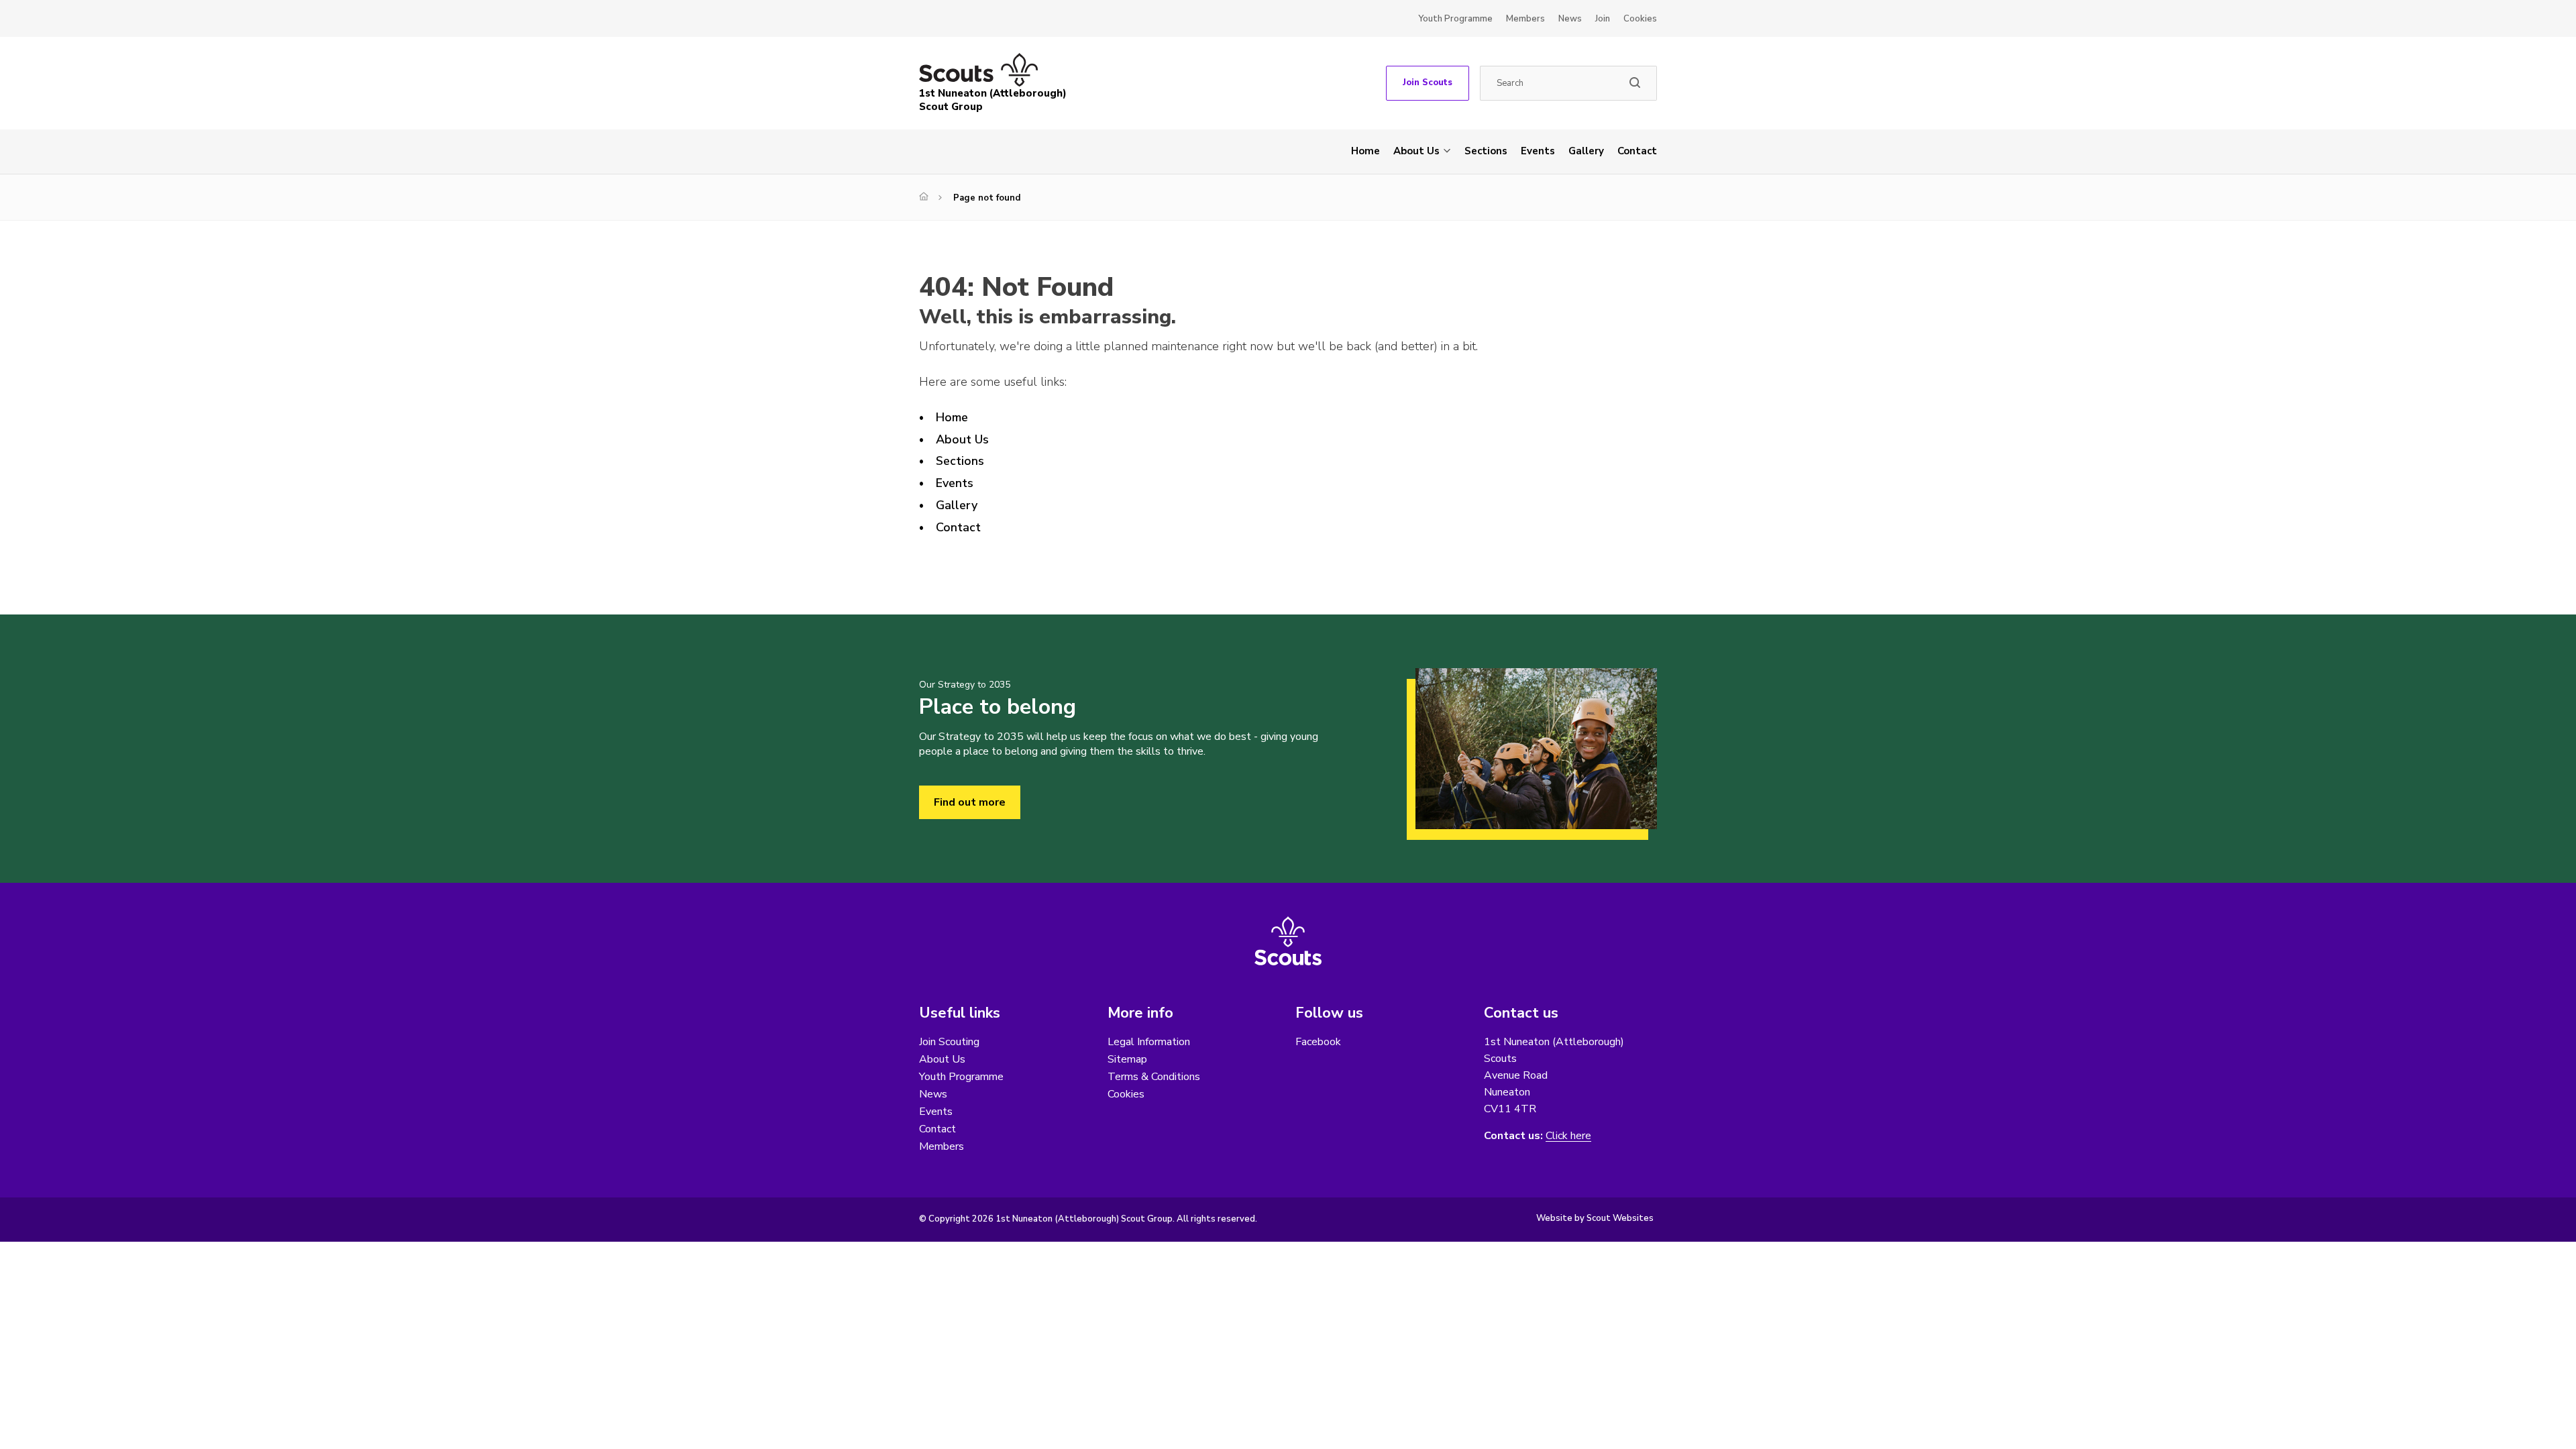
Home (1365, 151)
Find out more (970, 802)
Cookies (1640, 19)
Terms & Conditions (1154, 1077)
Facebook (1318, 1042)
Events (1538, 151)
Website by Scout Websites (1595, 1218)
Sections (1486, 151)
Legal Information (1149, 1042)
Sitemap (1127, 1059)
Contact (1637, 151)
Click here (1568, 1136)
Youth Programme (1455, 19)
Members (1525, 19)
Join (1603, 19)
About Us (1416, 151)
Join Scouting (949, 1042)
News (1570, 19)
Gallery (1586, 151)
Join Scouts (1428, 83)
